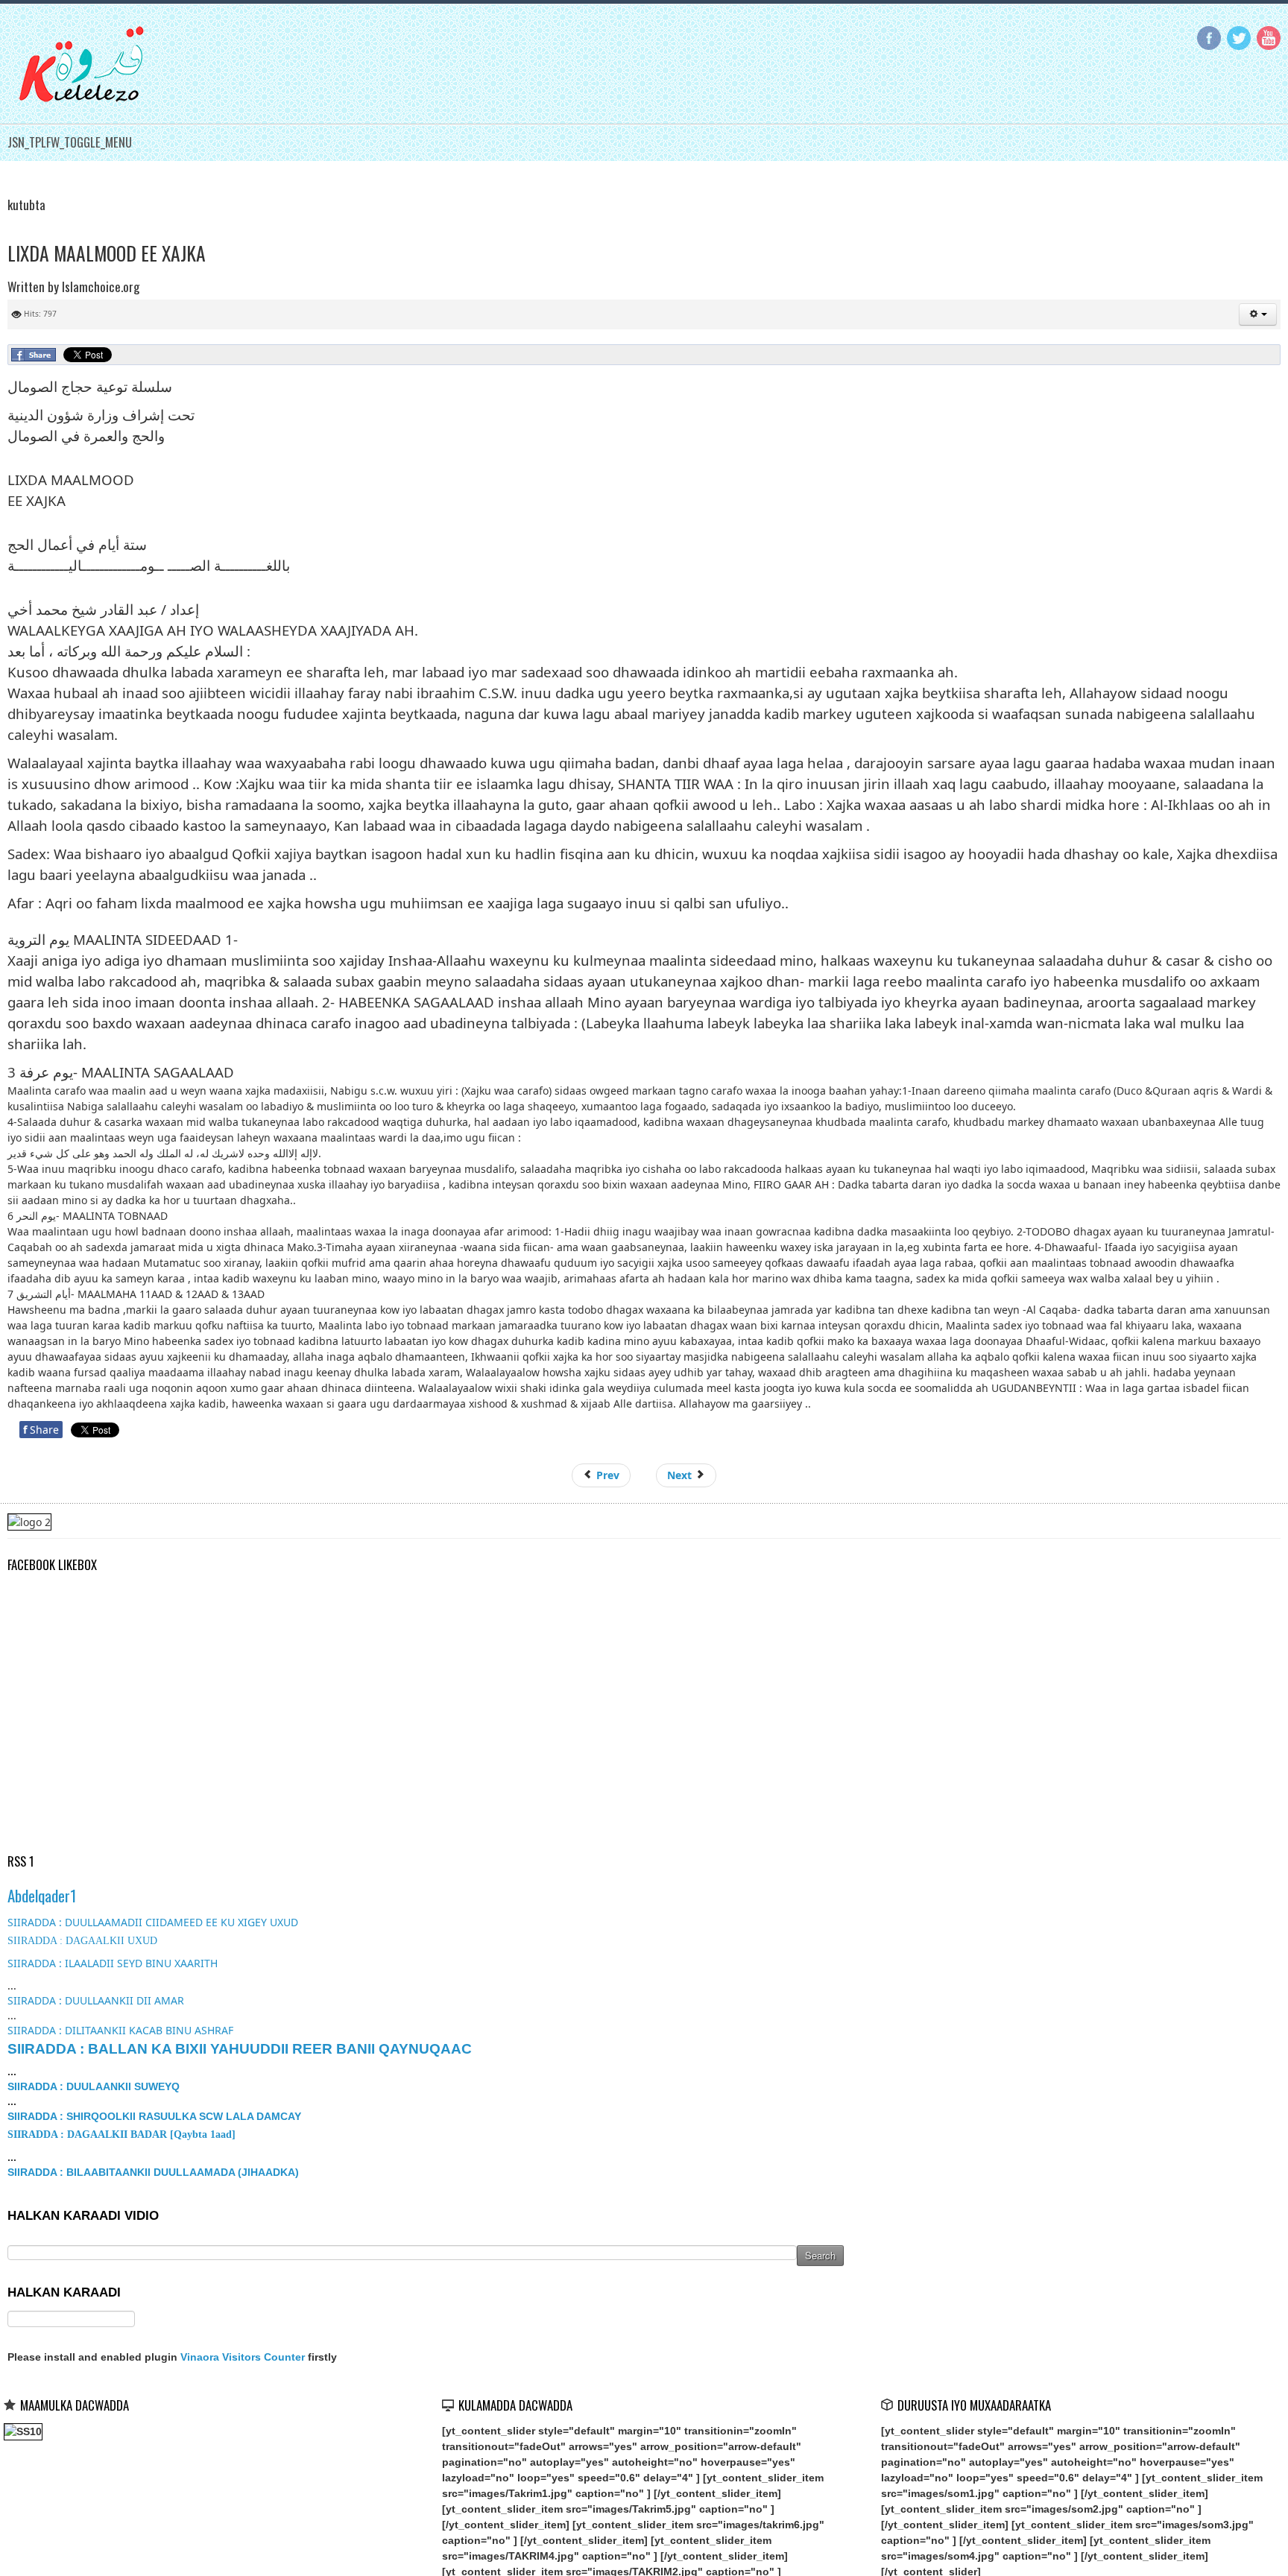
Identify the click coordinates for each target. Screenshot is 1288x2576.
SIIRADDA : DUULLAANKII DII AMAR (96, 2000)
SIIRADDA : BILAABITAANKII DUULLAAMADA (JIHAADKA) (153, 2172)
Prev (606, 1475)
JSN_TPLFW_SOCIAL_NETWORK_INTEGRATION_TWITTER (1239, 38)
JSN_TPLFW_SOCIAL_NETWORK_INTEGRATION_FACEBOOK (1209, 38)
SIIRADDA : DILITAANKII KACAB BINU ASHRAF (120, 2030)
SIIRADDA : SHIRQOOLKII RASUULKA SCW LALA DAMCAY (154, 2116)
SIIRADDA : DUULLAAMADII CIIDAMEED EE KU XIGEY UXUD (153, 1922)
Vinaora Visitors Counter (243, 2357)
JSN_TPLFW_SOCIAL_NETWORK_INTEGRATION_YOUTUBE (1269, 38)
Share (41, 1430)
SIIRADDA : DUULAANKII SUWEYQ (94, 2086)
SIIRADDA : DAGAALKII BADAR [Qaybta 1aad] (121, 2134)
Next (681, 1475)
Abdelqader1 (42, 1895)
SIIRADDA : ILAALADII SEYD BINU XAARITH (113, 1963)
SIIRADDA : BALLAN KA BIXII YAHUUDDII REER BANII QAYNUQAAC (240, 2049)
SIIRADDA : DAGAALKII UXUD (82, 1941)
